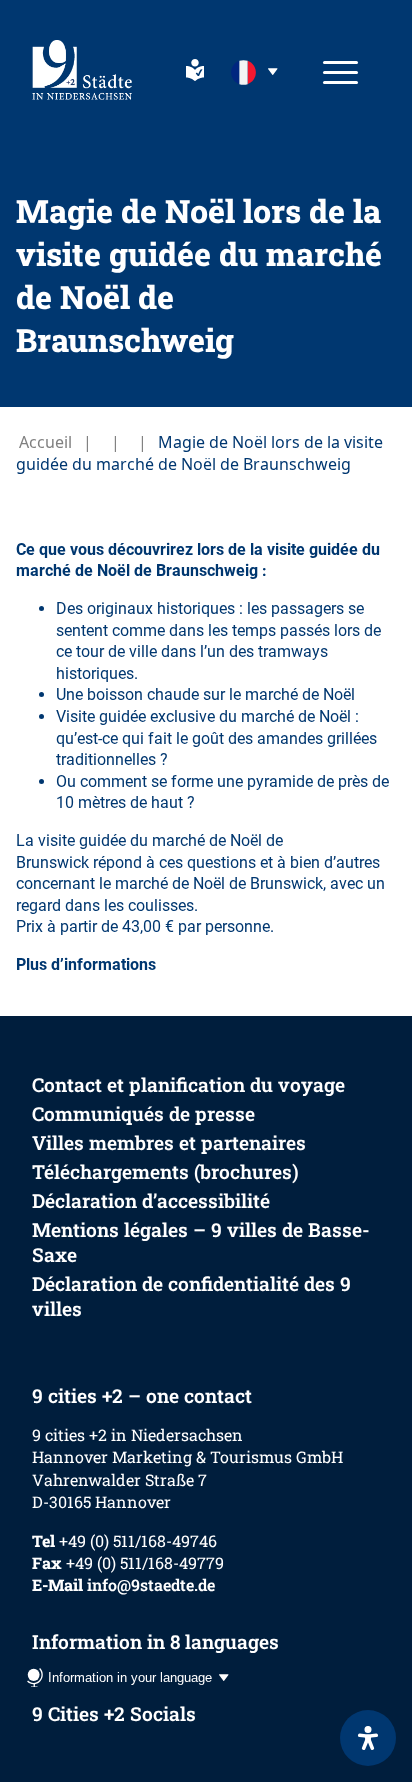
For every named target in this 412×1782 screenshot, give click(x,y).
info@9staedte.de (151, 1584)
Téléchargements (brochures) (165, 1171)
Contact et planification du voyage (188, 1084)
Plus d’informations (86, 964)
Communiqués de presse (143, 1113)
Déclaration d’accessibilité (151, 1200)
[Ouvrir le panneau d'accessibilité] (368, 1738)
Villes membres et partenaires (169, 1142)
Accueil (45, 442)
